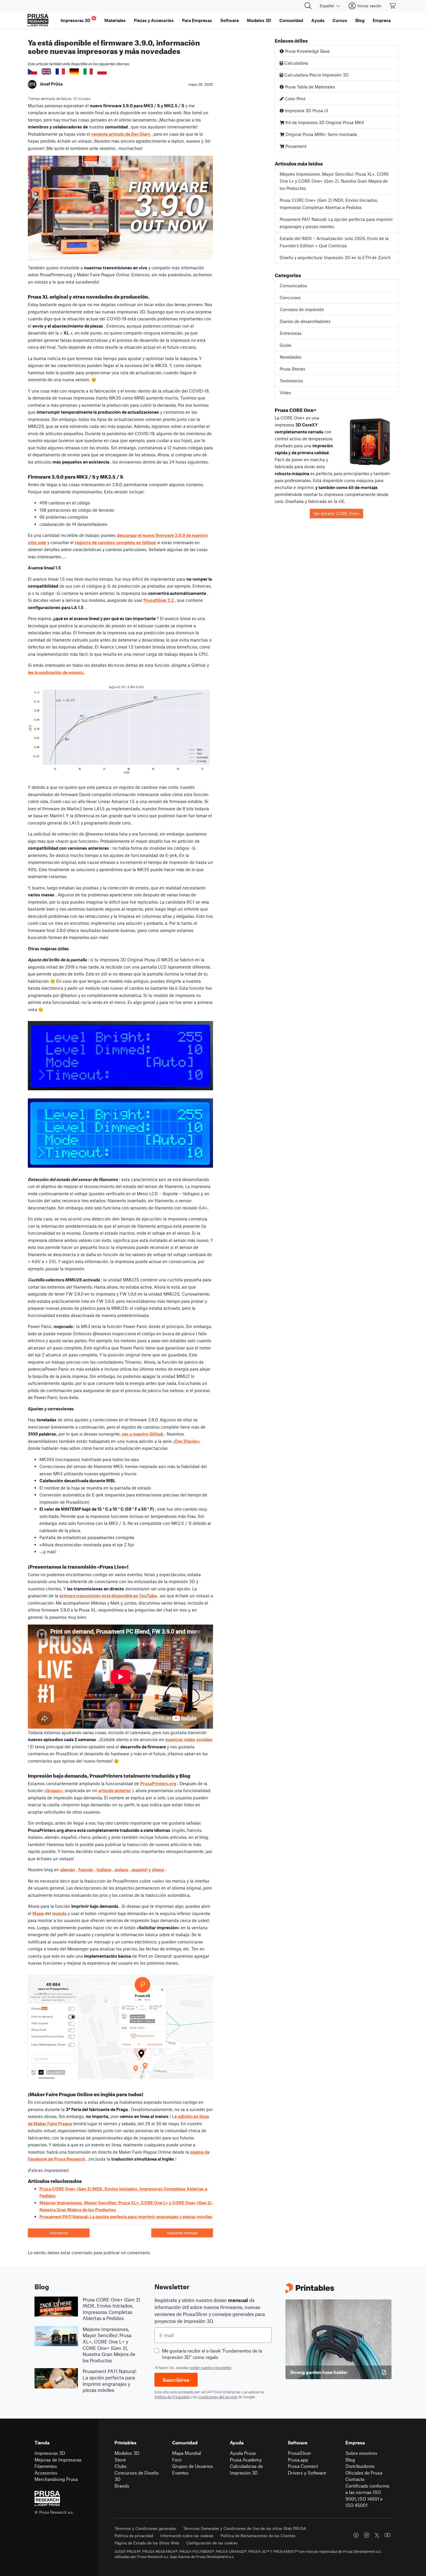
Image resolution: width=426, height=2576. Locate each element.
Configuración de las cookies (212, 2543)
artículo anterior (115, 1790)
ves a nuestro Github (143, 1434)
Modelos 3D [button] (259, 20)
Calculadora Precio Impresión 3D (316, 75)
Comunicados (293, 286)
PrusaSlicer (300, 2453)
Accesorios (46, 2473)
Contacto (355, 2479)
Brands (122, 2486)
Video (285, 393)
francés (86, 1870)
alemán (68, 1870)
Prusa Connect (303, 2466)
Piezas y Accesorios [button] (154, 20)
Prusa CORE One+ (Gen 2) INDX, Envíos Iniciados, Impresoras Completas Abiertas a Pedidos (329, 204)
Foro (177, 2460)
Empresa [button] (382, 20)
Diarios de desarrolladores (305, 321)
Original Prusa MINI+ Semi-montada (321, 134)
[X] (377, 2535)
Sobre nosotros (361, 2453)
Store (120, 2460)
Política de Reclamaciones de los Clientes (258, 2536)
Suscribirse (176, 2380)
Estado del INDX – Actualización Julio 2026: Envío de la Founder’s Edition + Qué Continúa (334, 242)
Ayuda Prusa (243, 2453)
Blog (350, 2460)
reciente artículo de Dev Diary (121, 134)
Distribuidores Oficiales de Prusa (364, 2469)
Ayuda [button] (318, 20)
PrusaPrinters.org (158, 1783)
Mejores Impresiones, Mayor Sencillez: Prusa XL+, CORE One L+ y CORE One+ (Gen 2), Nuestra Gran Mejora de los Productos (334, 181)
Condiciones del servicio (218, 2397)
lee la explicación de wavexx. (56, 672)
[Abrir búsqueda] (308, 6)
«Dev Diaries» (187, 1441)
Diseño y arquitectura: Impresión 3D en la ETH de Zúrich (335, 257)
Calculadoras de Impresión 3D (246, 2469)
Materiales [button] (115, 20)
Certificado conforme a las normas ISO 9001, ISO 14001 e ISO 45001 (367, 2496)
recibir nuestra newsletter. (211, 2368)
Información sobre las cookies (187, 2536)
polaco (122, 1870)
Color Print (295, 99)
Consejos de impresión (302, 309)
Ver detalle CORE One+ (337, 513)
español (140, 1870)
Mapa (38, 1913)
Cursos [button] (340, 20)
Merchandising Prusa (56, 2479)
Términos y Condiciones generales (145, 2528)
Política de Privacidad (172, 2397)
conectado (82, 2252)
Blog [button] (360, 20)
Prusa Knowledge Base (307, 51)
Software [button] (230, 20)
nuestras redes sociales (189, 1739)
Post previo (59, 2233)
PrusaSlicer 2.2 (159, 600)
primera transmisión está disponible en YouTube (108, 1596)
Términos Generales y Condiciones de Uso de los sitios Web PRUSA (245, 2528)
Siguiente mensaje (182, 2233)
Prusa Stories (292, 369)
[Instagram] (367, 2535)
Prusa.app (298, 2460)
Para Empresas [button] (197, 20)
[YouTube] (387, 2535)
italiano (104, 1870)
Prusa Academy (246, 2460)
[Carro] (393, 6)
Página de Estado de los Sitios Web (147, 2543)
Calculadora (296, 63)
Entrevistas (291, 333)
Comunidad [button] (291, 20)
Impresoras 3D (50, 2453)
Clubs (121, 2466)
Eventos (180, 2473)
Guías (285, 345)
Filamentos (46, 2466)
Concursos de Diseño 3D (137, 2476)
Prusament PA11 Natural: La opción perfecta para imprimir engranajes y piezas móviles (126, 2217)
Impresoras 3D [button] (78, 20)
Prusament (295, 146)
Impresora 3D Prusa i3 (306, 110)
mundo (59, 1913)
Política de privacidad (134, 2536)
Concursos (290, 297)
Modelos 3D (127, 2453)
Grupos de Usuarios (193, 2466)
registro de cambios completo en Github (115, 542)
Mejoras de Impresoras (58, 2460)
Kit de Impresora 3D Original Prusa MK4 (324, 122)
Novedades (291, 357)
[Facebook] (356, 2535)
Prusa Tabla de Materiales (309, 87)
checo (158, 1870)
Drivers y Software (307, 2473)
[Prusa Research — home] (38, 20)
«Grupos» (54, 1790)
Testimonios (291, 381)
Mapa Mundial (187, 2453)
